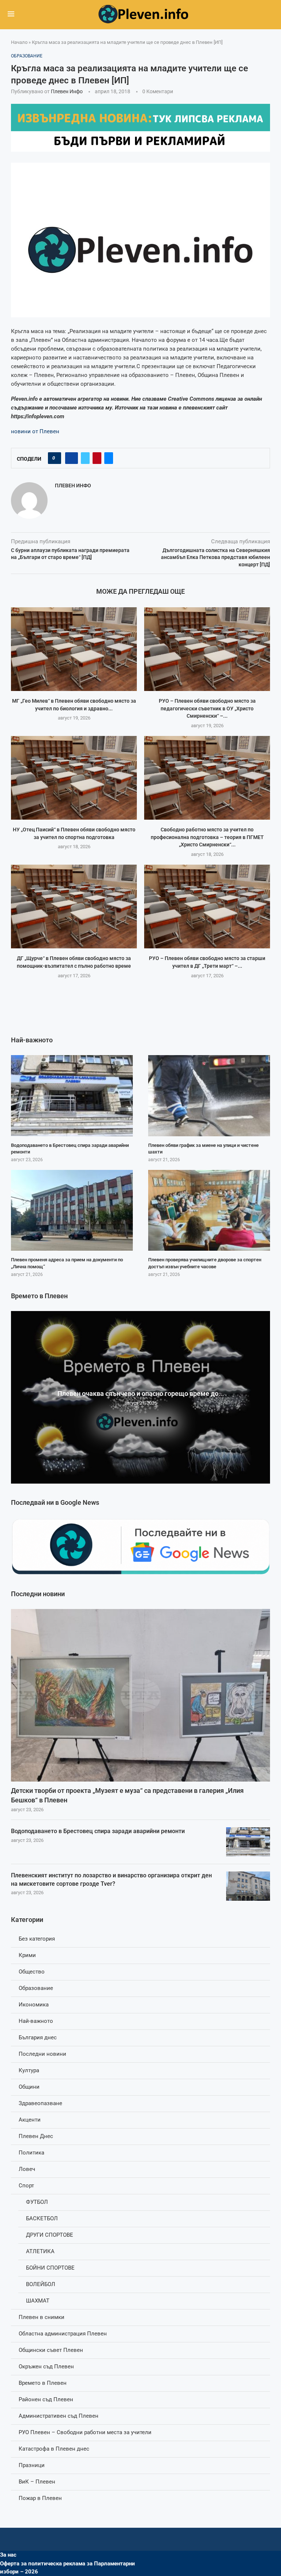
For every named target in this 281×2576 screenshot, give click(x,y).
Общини (29, 2087)
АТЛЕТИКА (40, 2251)
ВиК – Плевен (37, 2482)
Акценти (30, 2120)
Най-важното (36, 2021)
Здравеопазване (40, 2103)
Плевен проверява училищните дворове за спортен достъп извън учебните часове (205, 1263)
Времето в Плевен (43, 2383)
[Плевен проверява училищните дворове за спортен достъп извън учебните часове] (209, 1210)
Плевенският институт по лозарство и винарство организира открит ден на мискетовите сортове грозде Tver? (111, 1879)
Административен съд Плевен (59, 2416)
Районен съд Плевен (46, 2399)
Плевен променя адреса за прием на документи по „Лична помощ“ (67, 1263)
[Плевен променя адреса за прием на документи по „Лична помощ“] (72, 1210)
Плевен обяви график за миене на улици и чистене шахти (203, 1149)
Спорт (26, 2186)
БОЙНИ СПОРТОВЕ (50, 2268)
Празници (32, 2465)
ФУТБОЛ (37, 2202)
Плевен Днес (36, 2136)
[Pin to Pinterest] (97, 458)
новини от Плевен (35, 431)
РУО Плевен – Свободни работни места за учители (85, 2432)
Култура (29, 2070)
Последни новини (42, 2054)
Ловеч (27, 2169)
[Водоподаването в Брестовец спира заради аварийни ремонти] (248, 1842)
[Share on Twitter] (85, 458)
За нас (8, 2555)
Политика (31, 2153)
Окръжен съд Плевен (46, 2367)
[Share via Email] (109, 458)
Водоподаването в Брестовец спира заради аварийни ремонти (98, 1831)
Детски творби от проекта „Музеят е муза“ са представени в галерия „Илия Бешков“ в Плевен (127, 1795)
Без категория (37, 1939)
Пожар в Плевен (40, 2498)
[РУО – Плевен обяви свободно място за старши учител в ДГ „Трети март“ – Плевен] (207, 906)
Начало (19, 42)
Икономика (34, 2005)
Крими (27, 1955)
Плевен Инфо (67, 91)
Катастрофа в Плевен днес (54, 2449)
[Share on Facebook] (72, 458)
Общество (32, 1972)
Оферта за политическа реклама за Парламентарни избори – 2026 (68, 2568)
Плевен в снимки (42, 2317)
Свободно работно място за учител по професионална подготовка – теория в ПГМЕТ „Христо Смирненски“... (207, 837)
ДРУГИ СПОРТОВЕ (50, 2235)
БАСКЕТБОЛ (42, 2218)
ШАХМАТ (38, 2301)
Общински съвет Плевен (51, 2350)
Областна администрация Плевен (63, 2334)
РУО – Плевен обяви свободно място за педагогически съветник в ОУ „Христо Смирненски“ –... (207, 708)
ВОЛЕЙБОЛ (41, 2284)
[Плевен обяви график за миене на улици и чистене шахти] (209, 1096)
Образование (36, 1988)
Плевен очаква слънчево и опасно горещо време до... (141, 1393)
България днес (38, 2037)
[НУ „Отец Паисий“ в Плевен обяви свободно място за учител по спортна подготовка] (74, 778)
